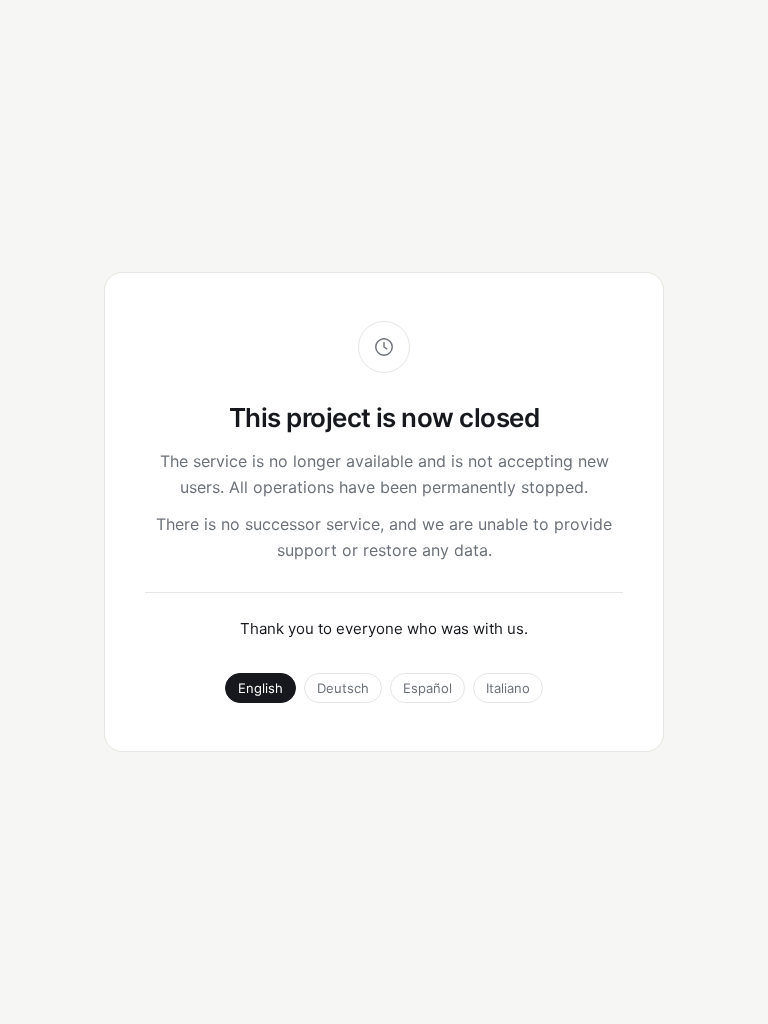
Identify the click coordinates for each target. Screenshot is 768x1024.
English (260, 688)
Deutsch (343, 688)
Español (427, 688)
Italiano (508, 688)
